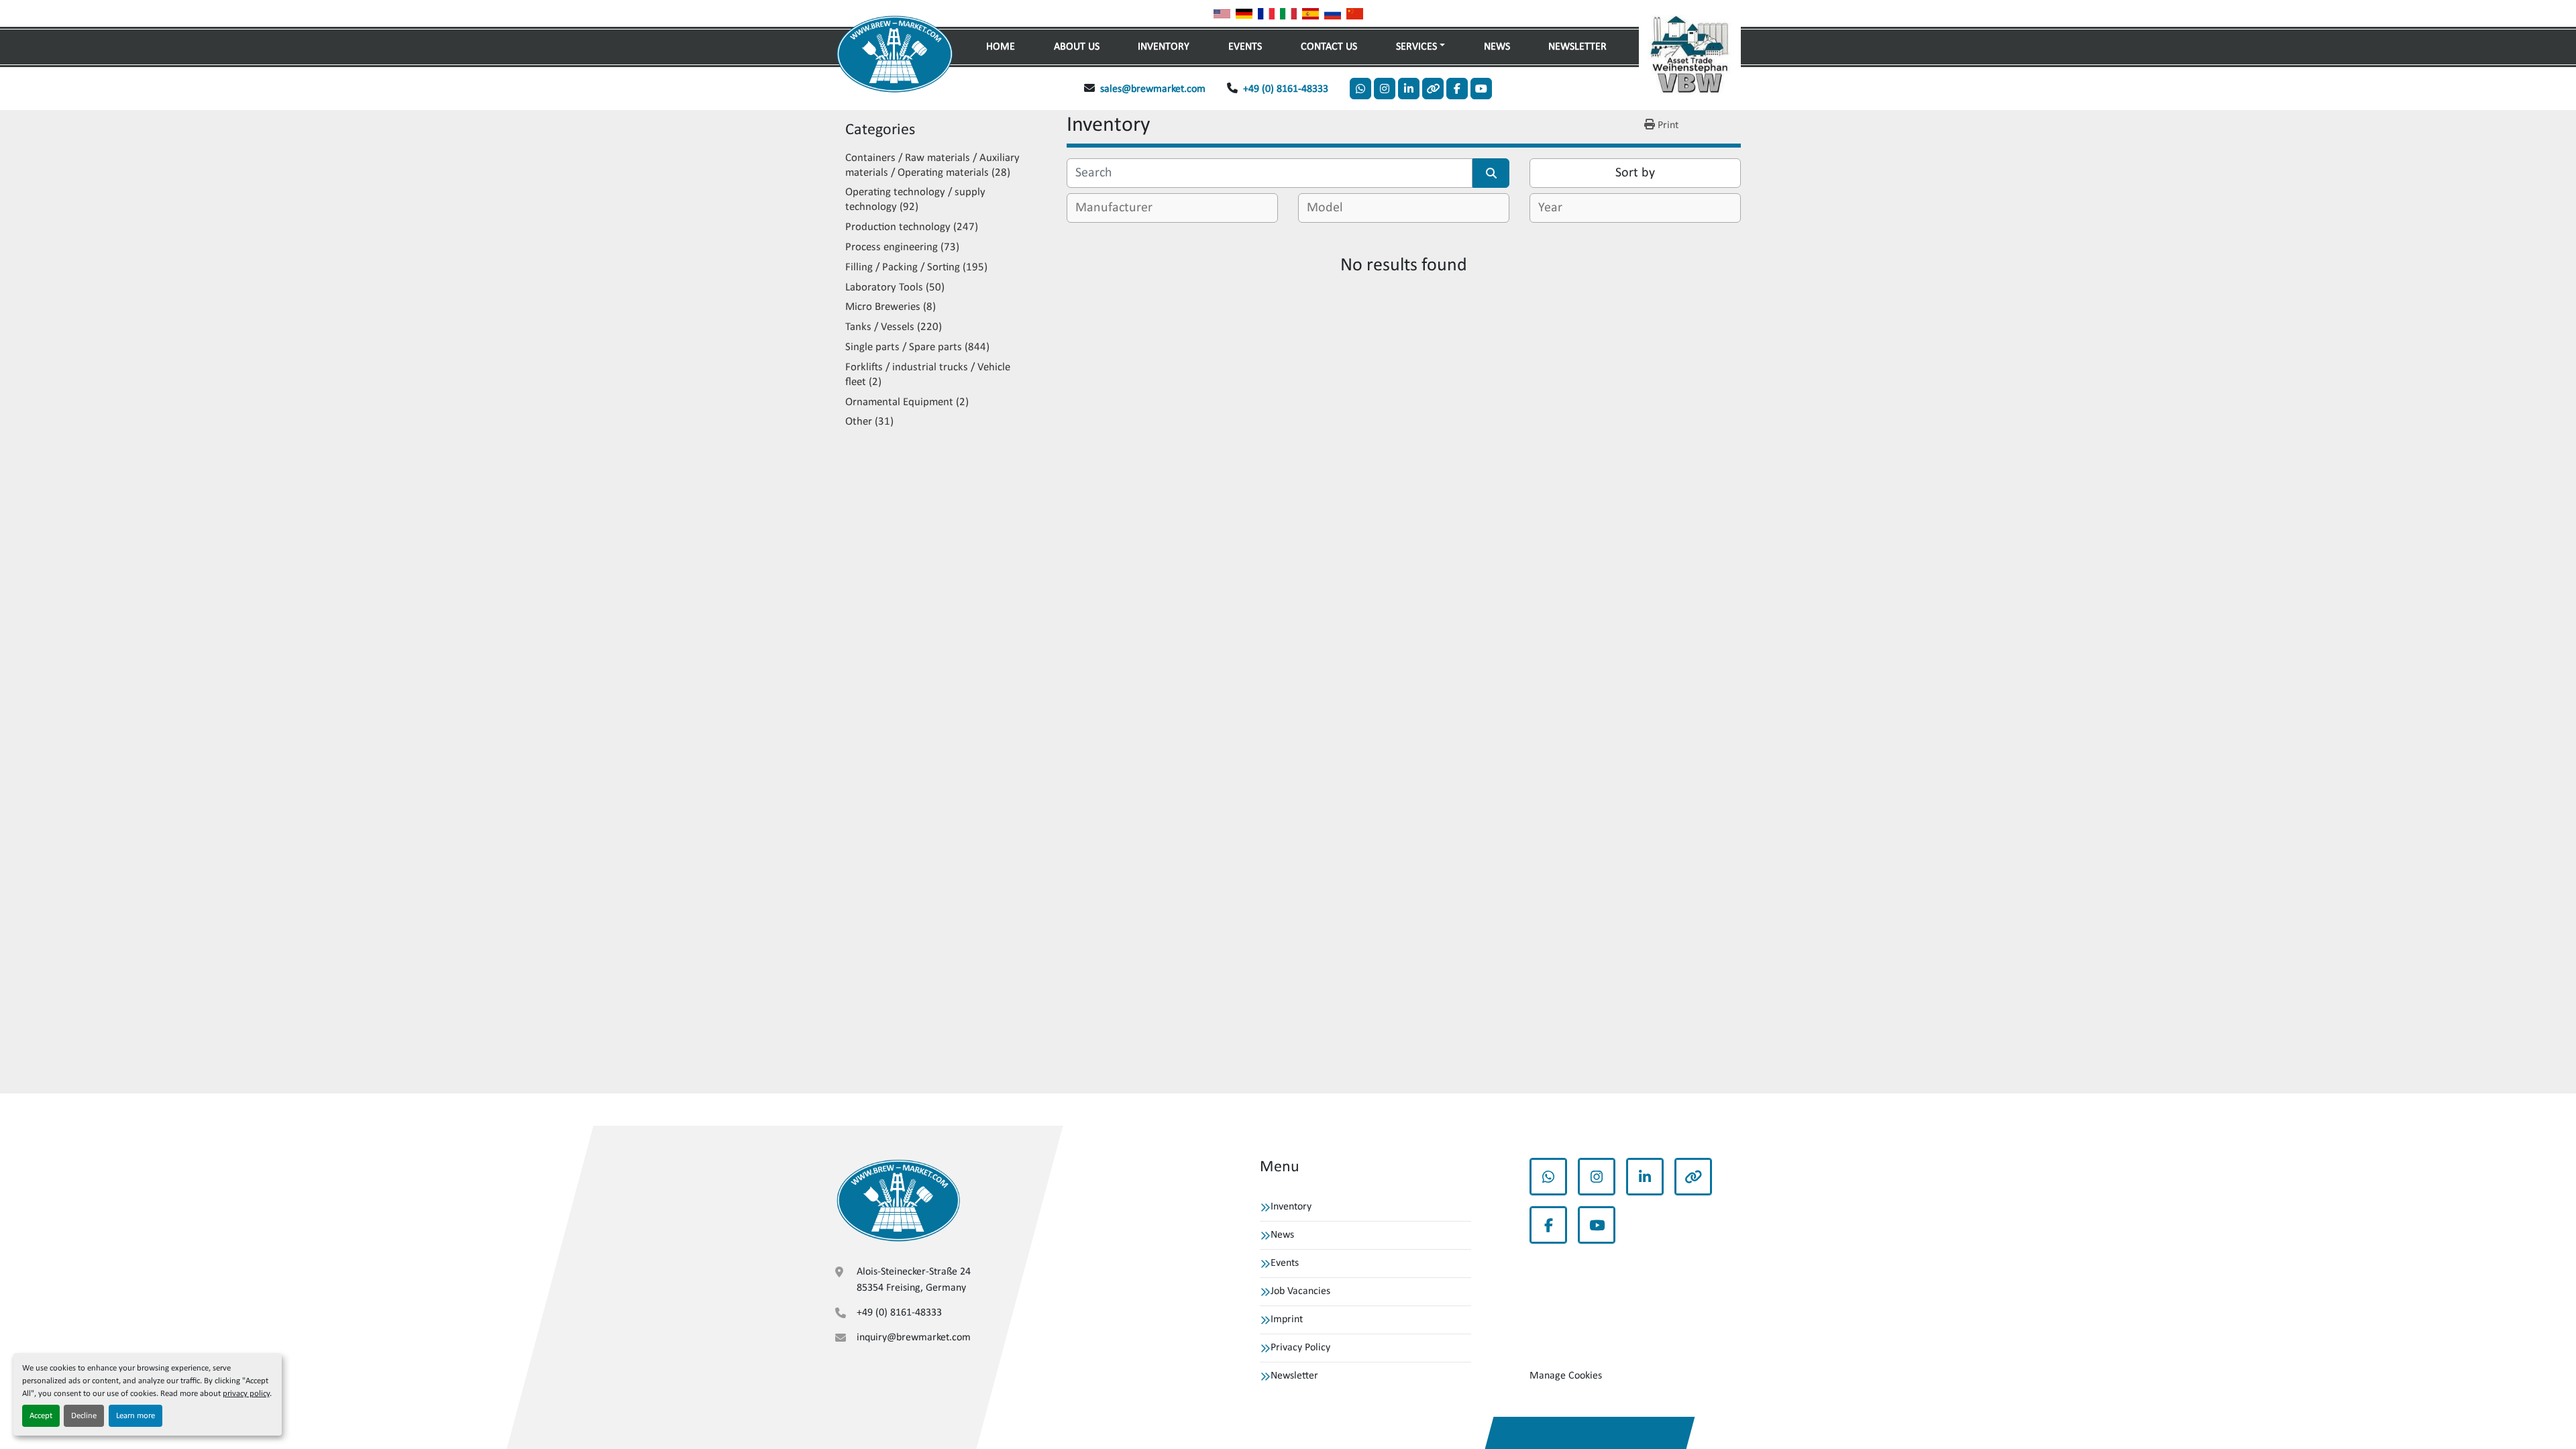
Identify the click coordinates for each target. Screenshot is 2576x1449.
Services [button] (1416, 47)
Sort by (1635, 173)
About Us (1077, 47)
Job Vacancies (1300, 1291)
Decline (84, 1416)
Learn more (136, 1416)
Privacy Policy (1300, 1348)
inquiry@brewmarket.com (914, 1338)
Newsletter (1577, 47)
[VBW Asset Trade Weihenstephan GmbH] (898, 1200)
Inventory (1164, 47)
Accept (41, 1416)
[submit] (1491, 173)
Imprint (1287, 1320)
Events (1245, 47)
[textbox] (1119, 208)
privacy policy (246, 1394)
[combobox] (1172, 208)
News (1497, 47)
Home (1001, 47)
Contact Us (1329, 47)
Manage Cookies (1566, 1376)
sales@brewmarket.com (1153, 89)
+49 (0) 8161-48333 (1286, 89)
